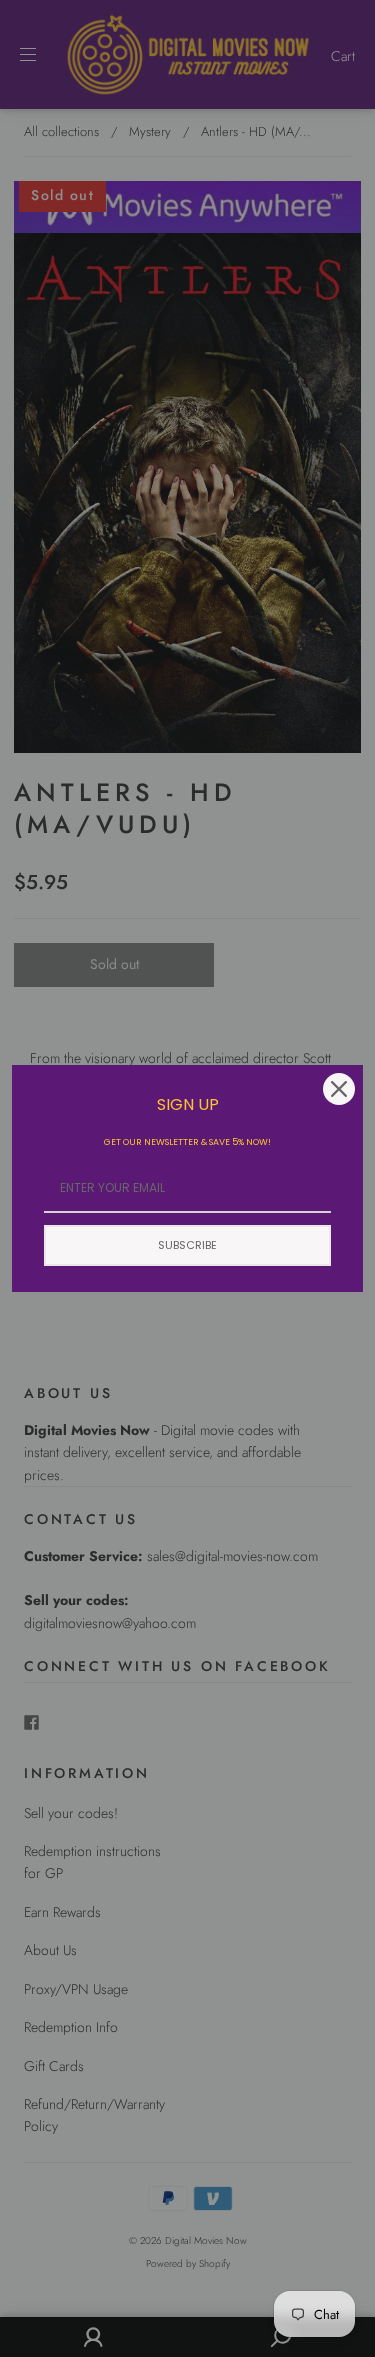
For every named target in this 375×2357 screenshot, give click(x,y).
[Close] (339, 1089)
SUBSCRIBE (187, 1245)
